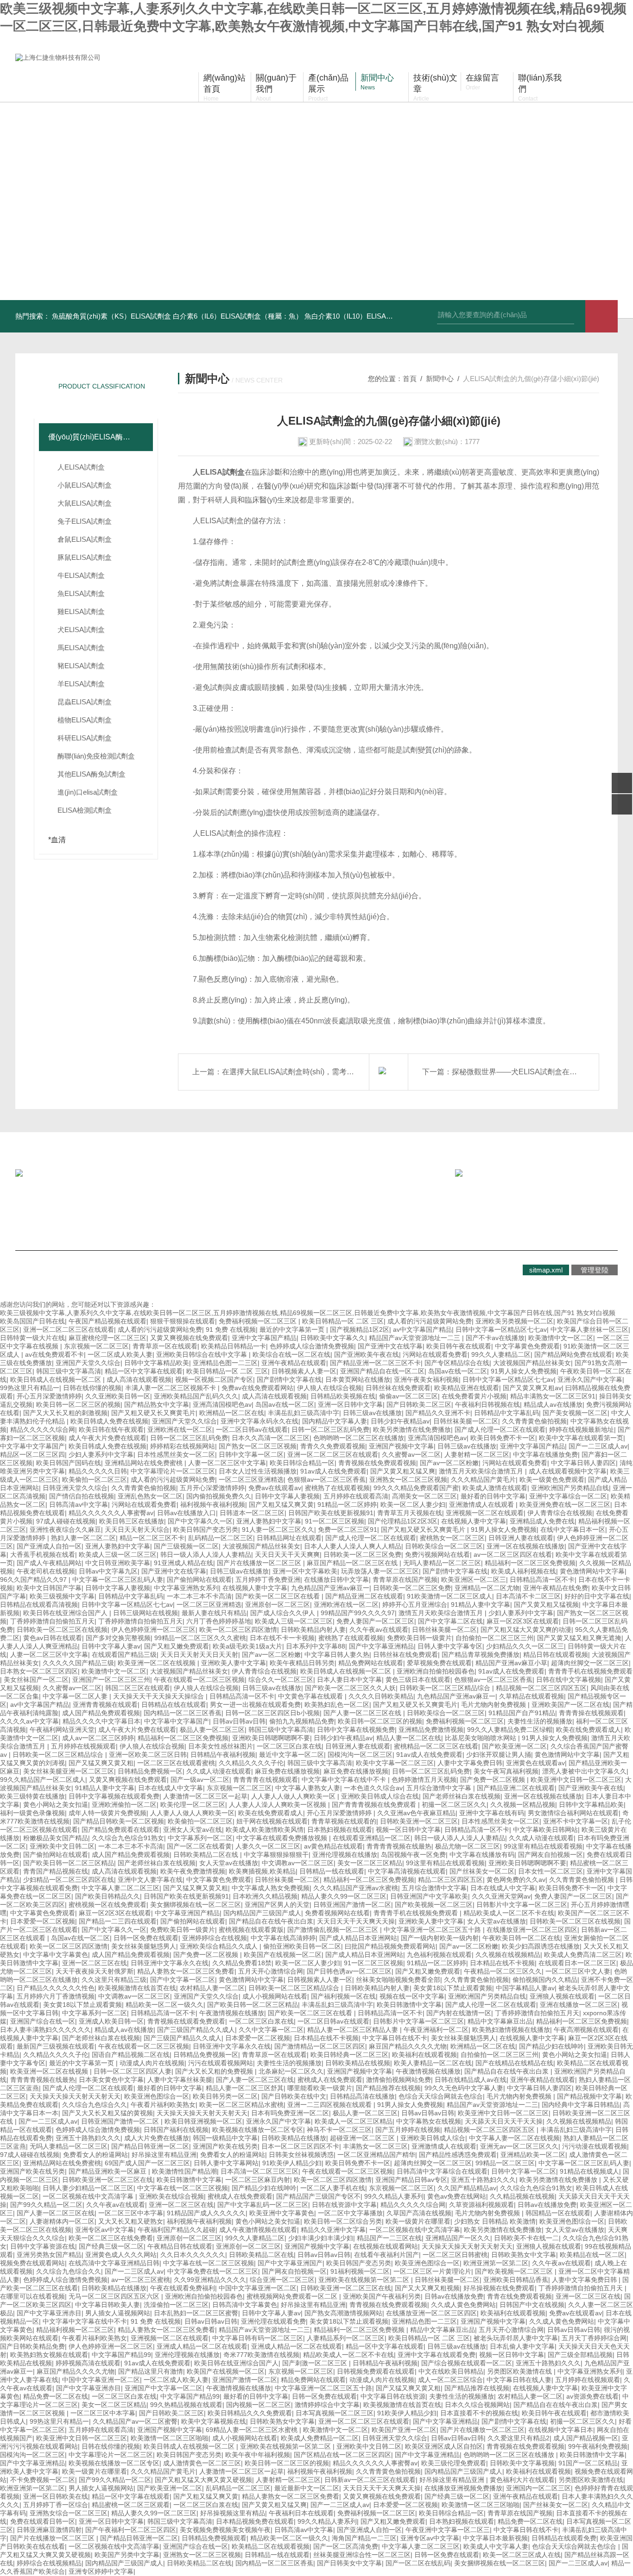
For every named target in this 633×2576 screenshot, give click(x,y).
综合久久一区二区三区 (281, 1680)
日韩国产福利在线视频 (176, 2130)
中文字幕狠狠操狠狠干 (276, 1855)
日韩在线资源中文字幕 (344, 2205)
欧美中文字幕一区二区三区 (395, 1763)
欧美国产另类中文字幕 (127, 2555)
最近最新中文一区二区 (307, 2488)
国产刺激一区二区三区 (316, 2363)
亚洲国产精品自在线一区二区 (382, 1371)
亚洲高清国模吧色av (222, 1404)
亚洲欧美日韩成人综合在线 (380, 1796)
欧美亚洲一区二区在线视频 (158, 1663)
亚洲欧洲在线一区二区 (180, 1429)
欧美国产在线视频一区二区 (283, 1955)
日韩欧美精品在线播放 (294, 2138)
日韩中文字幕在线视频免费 (356, 1730)
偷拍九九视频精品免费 (302, 1721)
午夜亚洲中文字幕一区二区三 (448, 2530)
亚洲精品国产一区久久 (458, 2238)
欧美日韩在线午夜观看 (111, 1429)
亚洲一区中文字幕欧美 (305, 1571)
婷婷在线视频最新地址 (582, 1429)
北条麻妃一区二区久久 (291, 2071)
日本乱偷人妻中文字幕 (522, 2346)
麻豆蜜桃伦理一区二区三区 (108, 1338)
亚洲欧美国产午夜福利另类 (382, 2296)
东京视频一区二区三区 (96, 1346)
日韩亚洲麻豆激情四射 (49, 2530)
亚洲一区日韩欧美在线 (56, 2496)
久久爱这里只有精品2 (519, 2438)
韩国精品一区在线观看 (558, 2213)
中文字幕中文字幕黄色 (56, 1955)
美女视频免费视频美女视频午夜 (225, 2530)
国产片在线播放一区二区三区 (260, 1563)
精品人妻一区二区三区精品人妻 (354, 2030)
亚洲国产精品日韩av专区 (411, 2180)
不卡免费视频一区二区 (43, 2480)
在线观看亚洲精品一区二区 (372, 1838)
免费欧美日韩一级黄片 (419, 1638)
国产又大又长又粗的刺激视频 (65, 1413)
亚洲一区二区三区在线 (95, 1963)
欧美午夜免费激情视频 (193, 1871)
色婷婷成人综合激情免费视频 (312, 1346)
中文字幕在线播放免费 (545, 1454)
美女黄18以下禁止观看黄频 (453, 1988)
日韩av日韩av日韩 (239, 1721)
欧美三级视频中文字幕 (62, 1596)
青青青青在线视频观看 (266, 1780)
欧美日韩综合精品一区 (302, 1463)
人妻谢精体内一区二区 (62, 2221)
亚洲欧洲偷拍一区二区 (124, 1805)
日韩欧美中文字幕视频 (522, 2463)
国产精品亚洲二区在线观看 (364, 1596)
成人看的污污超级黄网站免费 (430, 1321)
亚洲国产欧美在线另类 (225, 2146)
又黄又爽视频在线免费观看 (189, 1338)
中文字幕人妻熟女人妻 (308, 1788)
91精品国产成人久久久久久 (206, 2213)
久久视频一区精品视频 (523, 1805)
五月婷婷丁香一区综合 (56, 2505)
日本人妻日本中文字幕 (349, 1680)
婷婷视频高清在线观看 (88, 2363)
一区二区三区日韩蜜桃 (455, 2255)
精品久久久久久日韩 (98, 1471)
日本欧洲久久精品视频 (265, 1896)
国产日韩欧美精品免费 (32, 2346)
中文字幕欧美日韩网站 (545, 1830)
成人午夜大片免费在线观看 (108, 1438)
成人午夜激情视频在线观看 (258, 2230)
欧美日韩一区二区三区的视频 (78, 1404)
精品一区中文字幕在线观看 (144, 1371)
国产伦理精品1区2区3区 (403, 1521)
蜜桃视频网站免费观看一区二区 (293, 2296)
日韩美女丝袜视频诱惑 (301, 2155)
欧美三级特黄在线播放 (32, 1796)
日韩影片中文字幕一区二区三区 (522, 1905)
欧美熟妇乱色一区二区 (337, 1705)
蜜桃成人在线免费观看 (330, 2080)
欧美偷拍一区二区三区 (95, 1479)
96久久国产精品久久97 (34, 1579)
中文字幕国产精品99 (121, 2355)
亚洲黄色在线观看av (535, 1763)
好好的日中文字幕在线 (597, 1596)
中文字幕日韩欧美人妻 (108, 2305)
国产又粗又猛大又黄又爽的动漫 (526, 1630)
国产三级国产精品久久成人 (196, 2030)
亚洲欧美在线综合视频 (171, 2196)
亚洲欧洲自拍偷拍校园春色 (436, 1671)
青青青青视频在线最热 (399, 1846)
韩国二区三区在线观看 (138, 1688)
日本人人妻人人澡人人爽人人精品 (353, 1546)
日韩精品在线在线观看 (174, 1705)
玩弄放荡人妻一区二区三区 (380, 1571)
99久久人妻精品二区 (501, 1354)
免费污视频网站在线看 (437, 1554)
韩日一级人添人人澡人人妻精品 (206, 1554)
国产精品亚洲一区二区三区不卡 (375, 1363)
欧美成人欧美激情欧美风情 (265, 1830)
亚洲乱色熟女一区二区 (150, 1496)
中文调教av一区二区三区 (298, 1863)
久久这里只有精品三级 (114, 1980)
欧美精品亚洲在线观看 (467, 1388)
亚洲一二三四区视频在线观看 (330, 2105)
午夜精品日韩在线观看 (180, 2246)
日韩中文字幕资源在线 (43, 2246)
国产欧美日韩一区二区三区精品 (69, 1863)
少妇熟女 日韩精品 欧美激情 (495, 2221)
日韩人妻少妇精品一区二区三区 (88, 2188)
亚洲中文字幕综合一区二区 (568, 1496)
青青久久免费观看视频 (333, 1446)
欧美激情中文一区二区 (561, 1338)
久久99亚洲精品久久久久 (210, 2280)
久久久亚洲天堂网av (501, 1896)
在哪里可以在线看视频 (32, 2296)
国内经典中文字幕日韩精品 (581, 2105)
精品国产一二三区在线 (389, 2238)
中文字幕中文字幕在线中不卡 (345, 1780)
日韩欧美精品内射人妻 (313, 1630)
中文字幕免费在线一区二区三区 (213, 2271)
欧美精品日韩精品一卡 (234, 1346)
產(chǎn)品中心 (146, 1209)
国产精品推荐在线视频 (388, 2088)
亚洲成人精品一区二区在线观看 (202, 2346)
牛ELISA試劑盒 (81, 575)
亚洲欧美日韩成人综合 (433, 2138)
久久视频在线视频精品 (508, 1955)
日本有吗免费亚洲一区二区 (290, 2113)
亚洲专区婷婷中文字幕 (101, 2571)
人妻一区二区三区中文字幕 (227, 1463)
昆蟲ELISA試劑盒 (85, 702)
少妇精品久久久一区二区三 (525, 1646)
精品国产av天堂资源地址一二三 (415, 1338)
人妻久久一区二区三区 (268, 1846)
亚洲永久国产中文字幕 (590, 1379)
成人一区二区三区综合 (450, 2380)
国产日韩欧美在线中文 (294, 2096)
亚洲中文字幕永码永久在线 (260, 1421)
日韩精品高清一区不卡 (542, 1579)
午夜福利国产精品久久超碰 (177, 2230)
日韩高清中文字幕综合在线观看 (442, 2171)
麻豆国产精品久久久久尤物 (408, 2046)
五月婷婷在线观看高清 (356, 1496)
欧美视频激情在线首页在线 (137, 1988)
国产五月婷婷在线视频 (408, 2130)
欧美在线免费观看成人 (589, 1730)
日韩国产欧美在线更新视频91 (331, 1513)
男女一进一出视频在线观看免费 (255, 1705)
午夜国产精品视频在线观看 (108, 1321)
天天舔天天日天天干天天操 (504, 2121)
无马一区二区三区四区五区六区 (115, 2296)
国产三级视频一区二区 (186, 1546)
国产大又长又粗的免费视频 (215, 2071)
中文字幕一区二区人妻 (76, 1696)
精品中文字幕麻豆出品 (500, 2021)
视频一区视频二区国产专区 (214, 1379)
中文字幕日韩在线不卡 (395, 2038)
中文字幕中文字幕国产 (32, 1446)
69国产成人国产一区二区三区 (147, 2163)
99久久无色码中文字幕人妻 (464, 2088)
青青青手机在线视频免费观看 (590, 1671)
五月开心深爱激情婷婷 (212, 1488)
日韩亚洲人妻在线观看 (521, 1538)
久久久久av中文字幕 (29, 1721)
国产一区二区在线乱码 (418, 2563)
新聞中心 (440, 379)
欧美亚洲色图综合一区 (157, 2096)
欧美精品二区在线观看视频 (271, 2546)
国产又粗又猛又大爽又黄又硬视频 (203, 2480)
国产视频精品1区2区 (360, 1329)
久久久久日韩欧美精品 (381, 1696)
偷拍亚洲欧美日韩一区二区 (302, 1946)
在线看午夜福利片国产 (386, 2255)
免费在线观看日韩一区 (43, 2521)
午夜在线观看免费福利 (183, 2288)
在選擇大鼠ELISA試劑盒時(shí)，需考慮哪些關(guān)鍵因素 (321, 1072)
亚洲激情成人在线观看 (482, 1504)
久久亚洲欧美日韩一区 (118, 1396)
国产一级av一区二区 (200, 1780)
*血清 (57, 840)
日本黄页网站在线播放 (358, 1379)
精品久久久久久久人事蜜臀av (111, 1513)
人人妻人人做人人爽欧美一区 (294, 1796)
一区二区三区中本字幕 (131, 2213)
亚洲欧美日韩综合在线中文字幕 (203, 1354)
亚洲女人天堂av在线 (193, 1830)
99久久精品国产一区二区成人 (43, 1780)
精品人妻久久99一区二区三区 (344, 1896)
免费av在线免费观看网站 (257, 1388)
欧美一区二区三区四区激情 (238, 1630)
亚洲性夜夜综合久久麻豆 (65, 1529)
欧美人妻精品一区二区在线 (433, 2063)
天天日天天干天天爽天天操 (356, 1921)
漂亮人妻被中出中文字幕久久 (584, 1771)
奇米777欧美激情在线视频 (261, 2355)
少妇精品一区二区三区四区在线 (69, 1880)
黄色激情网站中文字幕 (592, 1571)
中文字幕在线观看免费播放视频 (283, 1838)
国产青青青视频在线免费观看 (375, 1805)
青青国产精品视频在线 (56, 1871)
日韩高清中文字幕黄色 (245, 2305)
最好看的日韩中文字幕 (493, 1496)
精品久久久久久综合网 (43, 1429)
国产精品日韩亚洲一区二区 (150, 2146)
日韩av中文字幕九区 (108, 1571)
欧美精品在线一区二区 (592, 2255)
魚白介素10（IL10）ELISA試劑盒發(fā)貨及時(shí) (382, 316)
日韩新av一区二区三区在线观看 (370, 2480)
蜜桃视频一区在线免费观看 (108, 1905)
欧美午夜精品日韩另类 (302, 1663)
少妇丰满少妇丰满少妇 (321, 2238)
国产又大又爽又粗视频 (427, 2288)
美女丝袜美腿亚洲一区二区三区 (69, 1771)
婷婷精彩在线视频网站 (183, 1446)
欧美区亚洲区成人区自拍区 (444, 2446)
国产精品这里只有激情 (151, 2371)
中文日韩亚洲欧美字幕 (118, 1563)
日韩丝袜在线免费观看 (398, 1388)
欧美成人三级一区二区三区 (118, 1554)
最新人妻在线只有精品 (214, 1613)
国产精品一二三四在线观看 (118, 1921)
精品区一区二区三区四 (32, 1454)
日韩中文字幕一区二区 (251, 1454)
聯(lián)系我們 (227, 1209)
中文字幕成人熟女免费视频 (271, 1888)
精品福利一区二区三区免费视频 (530, 1563)
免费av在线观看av (275, 1488)
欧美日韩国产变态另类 (206, 1529)
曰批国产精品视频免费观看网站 (390, 1946)
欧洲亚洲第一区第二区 (496, 2263)
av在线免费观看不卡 (54, 1354)
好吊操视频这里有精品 (233, 2513)
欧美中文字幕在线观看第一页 (581, 1438)
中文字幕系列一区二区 (200, 1838)
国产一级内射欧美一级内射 (440, 1938)
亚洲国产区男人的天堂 (277, 1905)
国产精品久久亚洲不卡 (438, 1413)
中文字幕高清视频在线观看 (407, 1871)
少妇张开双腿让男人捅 (499, 1755)
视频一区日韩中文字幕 (408, 1830)
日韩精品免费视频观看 (214, 2538)
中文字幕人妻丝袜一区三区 (589, 1329)
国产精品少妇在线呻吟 (551, 2046)
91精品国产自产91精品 (522, 1713)
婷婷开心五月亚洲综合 (415, 1605)
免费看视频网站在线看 (337, 1913)
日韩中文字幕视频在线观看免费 (114, 1796)
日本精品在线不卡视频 (502, 1963)
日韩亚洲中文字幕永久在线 (170, 1963)
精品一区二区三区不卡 (152, 1538)
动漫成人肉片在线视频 (152, 2063)
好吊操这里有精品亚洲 (164, 2155)
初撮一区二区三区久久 (454, 1805)
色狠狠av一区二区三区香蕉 (326, 1479)
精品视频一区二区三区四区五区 (541, 1688)
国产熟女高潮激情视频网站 (343, 2313)
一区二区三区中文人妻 (578, 1971)
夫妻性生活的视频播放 (540, 1721)
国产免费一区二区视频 (494, 1780)
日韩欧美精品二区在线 (207, 1855)
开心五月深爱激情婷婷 (49, 1396)
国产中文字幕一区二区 (183, 1980)
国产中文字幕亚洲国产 (290, 2263)
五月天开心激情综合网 (271, 1971)
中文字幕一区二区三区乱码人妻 (118, 1579)
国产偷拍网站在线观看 (199, 1579)
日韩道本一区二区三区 (252, 1513)
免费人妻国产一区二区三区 (375, 1621)
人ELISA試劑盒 (81, 467)
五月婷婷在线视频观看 (83, 1746)
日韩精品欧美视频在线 (343, 1396)
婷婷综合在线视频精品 (49, 2563)
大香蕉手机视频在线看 (43, 1554)
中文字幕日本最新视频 (495, 2538)
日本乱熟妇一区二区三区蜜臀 (196, 2313)
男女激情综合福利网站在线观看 (573, 1813)
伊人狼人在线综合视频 (329, 1388)
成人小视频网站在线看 (275, 1996)
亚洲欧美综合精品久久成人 (220, 1946)
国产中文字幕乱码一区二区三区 (263, 2205)
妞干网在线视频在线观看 (272, 1821)
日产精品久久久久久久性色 (56, 1988)
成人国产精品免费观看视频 (101, 1713)
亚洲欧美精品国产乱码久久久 (196, 1396)
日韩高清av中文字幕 (79, 1504)
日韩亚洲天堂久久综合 (75, 1488)
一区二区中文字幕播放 (350, 2213)
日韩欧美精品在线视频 (358, 2063)
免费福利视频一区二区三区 (259, 1321)
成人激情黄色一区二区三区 (202, 2463)
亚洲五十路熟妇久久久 (88, 2138)
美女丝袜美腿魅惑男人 (144, 1946)
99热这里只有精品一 (30, 1388)
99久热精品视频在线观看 (186, 2405)
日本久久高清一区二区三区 (271, 1438)
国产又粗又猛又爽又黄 (281, 1504)
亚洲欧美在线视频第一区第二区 (365, 2280)
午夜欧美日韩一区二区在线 (521, 1938)
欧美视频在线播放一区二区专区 (258, 2130)
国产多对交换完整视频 (118, 1638)
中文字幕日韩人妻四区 (583, 1463)
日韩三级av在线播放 (372, 1413)
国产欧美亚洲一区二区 (514, 1746)
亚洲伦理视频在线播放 (345, 1855)
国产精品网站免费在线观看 (573, 1354)
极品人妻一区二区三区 (212, 1730)
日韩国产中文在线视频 (532, 2305)
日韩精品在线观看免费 (564, 2538)
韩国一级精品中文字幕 (225, 2138)
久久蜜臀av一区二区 (411, 1454)
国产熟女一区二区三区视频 (258, 1446)
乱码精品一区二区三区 (221, 1538)
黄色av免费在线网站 (457, 2196)
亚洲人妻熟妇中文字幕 (269, 1521)
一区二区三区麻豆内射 (258, 2180)
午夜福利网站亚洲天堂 (62, 1730)
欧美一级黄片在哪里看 (418, 2221)
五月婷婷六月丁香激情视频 (56, 1996)
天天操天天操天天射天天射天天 (75, 2096)
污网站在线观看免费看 (435, 1354)
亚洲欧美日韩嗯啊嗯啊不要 (271, 1738)
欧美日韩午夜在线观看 (459, 1346)
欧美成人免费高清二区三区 (583, 1955)
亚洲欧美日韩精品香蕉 (516, 2280)
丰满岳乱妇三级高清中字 (304, 1413)
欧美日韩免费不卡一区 (503, 1438)
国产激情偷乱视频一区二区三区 (334, 1930)
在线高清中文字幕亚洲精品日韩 (114, 2263)
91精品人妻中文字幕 (481, 1605)
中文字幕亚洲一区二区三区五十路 (433, 1930)
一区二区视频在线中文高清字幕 (89, 2196)
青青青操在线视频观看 (591, 1713)
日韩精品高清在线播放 (362, 2096)
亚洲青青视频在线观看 (105, 1705)
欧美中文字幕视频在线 (214, 2421)
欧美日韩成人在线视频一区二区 (57, 1379)
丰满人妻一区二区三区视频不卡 (171, 1388)
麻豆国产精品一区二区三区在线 (353, 1563)
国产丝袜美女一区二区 (482, 1871)
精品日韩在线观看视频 (556, 1655)
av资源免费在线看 (592, 2396)
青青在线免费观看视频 (519, 2296)
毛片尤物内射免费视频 (494, 1705)
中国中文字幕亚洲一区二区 (258, 2288)
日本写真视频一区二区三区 (335, 2413)
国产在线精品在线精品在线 (514, 2063)
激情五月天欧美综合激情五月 (482, 1471)
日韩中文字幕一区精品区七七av (501, 1329)
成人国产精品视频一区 (586, 2438)
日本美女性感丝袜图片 (221, 1746)
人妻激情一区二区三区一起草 (205, 1796)
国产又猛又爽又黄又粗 (101, 1763)
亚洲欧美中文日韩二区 (62, 1846)
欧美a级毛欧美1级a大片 (247, 1646)
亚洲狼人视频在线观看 (562, 1996)
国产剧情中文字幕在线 (289, 1379)
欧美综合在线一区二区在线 (291, 1354)
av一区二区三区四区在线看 (513, 1554)
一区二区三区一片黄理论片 (432, 2271)
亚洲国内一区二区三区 (538, 2488)
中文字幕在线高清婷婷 (283, 1938)
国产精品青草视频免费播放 (481, 1655)
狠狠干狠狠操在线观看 (183, 1321)
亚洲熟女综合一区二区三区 (69, 2513)
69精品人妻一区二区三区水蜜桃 (253, 2430)
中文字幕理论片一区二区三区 (173, 1471)
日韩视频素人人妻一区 (304, 1371)
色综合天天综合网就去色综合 (441, 2096)
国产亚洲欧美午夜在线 (367, 1354)
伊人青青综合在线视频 (560, 1513)
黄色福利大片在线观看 (522, 2480)
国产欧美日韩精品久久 (108, 1896)
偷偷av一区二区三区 (408, 1396)
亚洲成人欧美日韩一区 (111, 2021)
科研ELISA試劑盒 (85, 738)
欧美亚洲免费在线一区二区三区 (565, 1504)
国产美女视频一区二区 (575, 1413)
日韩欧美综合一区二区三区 (444, 1546)
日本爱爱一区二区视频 (43, 1921)
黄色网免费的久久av (516, 1880)
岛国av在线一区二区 (458, 1371)
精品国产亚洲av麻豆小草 (511, 1663)
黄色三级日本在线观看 (418, 1680)
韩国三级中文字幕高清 (69, 1371)
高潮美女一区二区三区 (424, 1496)
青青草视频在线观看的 (344, 1821)
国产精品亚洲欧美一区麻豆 (108, 2171)
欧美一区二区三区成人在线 (522, 2555)
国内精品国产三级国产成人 (262, 1913)
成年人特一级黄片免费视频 (108, 1813)
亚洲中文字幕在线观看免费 (437, 2355)
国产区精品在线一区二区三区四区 (342, 2455)
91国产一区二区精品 (588, 2463)
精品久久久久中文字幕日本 (101, 1721)
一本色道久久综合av (373, 1788)
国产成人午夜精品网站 (49, 1563)
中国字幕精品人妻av (525, 1988)
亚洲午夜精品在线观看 (294, 1363)
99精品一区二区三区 (505, 2163)
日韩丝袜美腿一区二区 (466, 1421)
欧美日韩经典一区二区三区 (349, 2055)
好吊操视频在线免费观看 (499, 2288)
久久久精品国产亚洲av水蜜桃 (356, 1888)
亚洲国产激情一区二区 (245, 2380)
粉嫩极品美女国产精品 (56, 1838)
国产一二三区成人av (598, 1446)
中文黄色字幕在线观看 (311, 1696)
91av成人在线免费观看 (333, 1471)
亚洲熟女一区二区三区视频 (408, 1479)
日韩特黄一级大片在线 (32, 1338)
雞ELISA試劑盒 (81, 611)
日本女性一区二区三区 (551, 1871)
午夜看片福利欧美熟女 (163, 2105)
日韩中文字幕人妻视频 (287, 1496)
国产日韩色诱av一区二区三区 (349, 1971)
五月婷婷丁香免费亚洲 (268, 1579)
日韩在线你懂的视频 (92, 1388)
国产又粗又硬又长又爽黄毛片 (153, 1413)
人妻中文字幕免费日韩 (470, 1763)
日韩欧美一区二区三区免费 (362, 1554)
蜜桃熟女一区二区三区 (452, 1538)
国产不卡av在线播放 (495, 1338)
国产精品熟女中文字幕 (157, 1404)
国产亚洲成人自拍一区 (49, 1546)
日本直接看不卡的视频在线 (479, 2413)
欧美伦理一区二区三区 (193, 1805)
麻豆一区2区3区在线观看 (523, 1621)
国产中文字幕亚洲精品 (381, 1646)
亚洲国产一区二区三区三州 (111, 1680)
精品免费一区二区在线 (56, 2396)
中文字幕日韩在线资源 (393, 2396)
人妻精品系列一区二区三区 (346, 2338)
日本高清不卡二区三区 (528, 1596)
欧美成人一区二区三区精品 (354, 2121)
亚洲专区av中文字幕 (104, 2230)
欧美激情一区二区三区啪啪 (170, 2438)
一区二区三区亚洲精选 (251, 1479)
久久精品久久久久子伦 (251, 1763)
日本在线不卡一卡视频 (282, 1638)
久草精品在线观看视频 (532, 1696)
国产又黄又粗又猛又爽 (403, 1471)
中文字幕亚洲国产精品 (187, 1913)
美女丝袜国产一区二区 (36, 1680)
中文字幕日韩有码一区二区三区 (258, 2338)
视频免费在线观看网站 (32, 2263)
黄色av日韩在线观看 (53, 1638)
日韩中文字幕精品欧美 (157, 1363)
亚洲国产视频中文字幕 (401, 1446)
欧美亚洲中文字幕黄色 (282, 2213)
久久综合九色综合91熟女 (128, 1838)
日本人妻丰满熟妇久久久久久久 (45, 2030)
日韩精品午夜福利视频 (223, 1755)
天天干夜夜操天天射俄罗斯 (95, 1971)
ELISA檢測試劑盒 (85, 810)
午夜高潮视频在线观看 (586, 2030)
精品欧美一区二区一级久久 (165, 2005)
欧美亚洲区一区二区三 (474, 1579)
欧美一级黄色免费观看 (552, 1479)
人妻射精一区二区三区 (477, 1454)
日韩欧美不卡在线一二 (526, 2238)
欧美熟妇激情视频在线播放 (511, 2030)
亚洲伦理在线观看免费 (273, 2321)
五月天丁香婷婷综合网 (594, 2338)
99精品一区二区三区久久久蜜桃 (200, 1638)
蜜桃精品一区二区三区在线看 (436, 1746)
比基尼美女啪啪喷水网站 (481, 1738)
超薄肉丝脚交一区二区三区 (590, 1663)
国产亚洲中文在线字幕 (390, 1346)
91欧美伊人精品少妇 (292, 2163)
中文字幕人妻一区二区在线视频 (514, 2138)
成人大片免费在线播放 (157, 2138)
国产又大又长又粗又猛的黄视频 (108, 2113)
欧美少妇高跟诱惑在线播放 (541, 1946)
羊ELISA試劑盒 (81, 684)
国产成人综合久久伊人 (284, 1613)
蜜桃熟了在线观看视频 (337, 1488)
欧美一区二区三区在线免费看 (111, 2238)
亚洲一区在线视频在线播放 (525, 1546)
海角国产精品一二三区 (364, 2538)
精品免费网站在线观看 (371, 1663)
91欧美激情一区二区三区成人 (449, 1596)
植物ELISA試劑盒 (85, 720)
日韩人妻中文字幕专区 (450, 1646)
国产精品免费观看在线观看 (120, 1830)
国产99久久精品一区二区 (46, 2205)
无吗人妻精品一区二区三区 (442, 1563)
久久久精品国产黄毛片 (483, 1479)
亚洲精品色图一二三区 (225, 1363)
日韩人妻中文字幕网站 (226, 2163)
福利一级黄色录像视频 (32, 1813)
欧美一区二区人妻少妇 (413, 1504)
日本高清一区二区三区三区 (260, 2171)
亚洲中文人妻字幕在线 (150, 1880)
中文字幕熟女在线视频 (429, 2121)
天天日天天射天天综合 (137, 1529)
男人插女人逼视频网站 (118, 2313)
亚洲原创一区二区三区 (278, 1605)
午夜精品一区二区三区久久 (503, 1971)
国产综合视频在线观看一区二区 (467, 2363)
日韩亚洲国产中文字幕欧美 (429, 1896)
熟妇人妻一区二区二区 (83, 1538)
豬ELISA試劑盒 (81, 666)
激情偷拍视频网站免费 (399, 2080)
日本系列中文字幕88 (316, 1646)
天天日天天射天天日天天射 (199, 1655)
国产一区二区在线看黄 (199, 1846)
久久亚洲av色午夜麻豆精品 (416, 1813)
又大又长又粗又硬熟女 (131, 2221)
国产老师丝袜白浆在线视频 (462, 1796)
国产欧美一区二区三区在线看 (279, 1596)
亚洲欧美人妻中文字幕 (234, 1663)
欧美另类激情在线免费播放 (412, 1429)
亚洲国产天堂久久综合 (88, 1363)
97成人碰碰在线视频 (66, 1521)
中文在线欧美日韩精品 (451, 2371)
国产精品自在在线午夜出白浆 (271, 1921)
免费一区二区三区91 (348, 1529)
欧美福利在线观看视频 (424, 2055)
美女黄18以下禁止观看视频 (349, 2321)
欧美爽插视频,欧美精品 (262, 1871)
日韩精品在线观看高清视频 (39, 1605)
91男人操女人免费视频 (524, 1371)
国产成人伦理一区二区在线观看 (500, 1429)
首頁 (410, 379)
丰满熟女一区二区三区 (375, 2146)
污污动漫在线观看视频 (595, 2146)
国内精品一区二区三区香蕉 (183, 1713)
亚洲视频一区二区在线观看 (485, 1513)
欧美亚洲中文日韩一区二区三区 (576, 1780)
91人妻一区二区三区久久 (278, 1529)
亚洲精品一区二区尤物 (487, 1588)
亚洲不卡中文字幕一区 (576, 1821)
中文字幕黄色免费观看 (527, 1346)
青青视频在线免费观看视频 (377, 1463)
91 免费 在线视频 (231, 1329)
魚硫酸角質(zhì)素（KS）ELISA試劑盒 (111, 316)
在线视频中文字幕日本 (561, 2430)
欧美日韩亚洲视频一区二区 (203, 2121)
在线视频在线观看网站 (386, 2246)
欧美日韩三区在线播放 (132, 1521)
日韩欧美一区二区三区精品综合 (446, 1688)
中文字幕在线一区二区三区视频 (183, 2188)
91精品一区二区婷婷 (347, 1504)
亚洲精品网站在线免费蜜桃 (145, 1463)
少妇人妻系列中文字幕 (101, 1454)
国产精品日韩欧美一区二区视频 (119, 1821)
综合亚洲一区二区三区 (282, 2280)
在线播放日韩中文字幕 (336, 1579)
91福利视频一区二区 (360, 2271)
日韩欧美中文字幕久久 (333, 1338)
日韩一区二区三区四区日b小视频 (272, 1713)
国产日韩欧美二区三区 (419, 1404)
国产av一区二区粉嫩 (449, 1463)
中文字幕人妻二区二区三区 (120, 1888)
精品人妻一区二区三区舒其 (245, 2088)
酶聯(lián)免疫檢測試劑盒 (96, 756)
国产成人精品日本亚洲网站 (358, 1938)
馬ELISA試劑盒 (81, 648)
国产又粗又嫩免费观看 (177, 1646)
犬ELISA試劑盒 (81, 630)
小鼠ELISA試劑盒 (85, 485)
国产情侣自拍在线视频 (82, 1496)
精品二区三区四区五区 (450, 1880)
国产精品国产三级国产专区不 (318, 2196)
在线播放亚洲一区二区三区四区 (532, 1930)
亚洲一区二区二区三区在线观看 (69, 1329)
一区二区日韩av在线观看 (252, 1429)
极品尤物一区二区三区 (468, 1846)
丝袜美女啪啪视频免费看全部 (398, 1980)
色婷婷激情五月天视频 (424, 1780)
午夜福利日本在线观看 (301, 2513)
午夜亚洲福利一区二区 (436, 2030)
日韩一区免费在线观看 (146, 1938)
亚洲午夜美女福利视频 (426, 1379)
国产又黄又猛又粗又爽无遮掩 (579, 1638)
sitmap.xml (546, 1270)
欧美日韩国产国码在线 (69, 1463)
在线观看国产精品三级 (124, 1655)
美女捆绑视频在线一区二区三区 (196, 1905)
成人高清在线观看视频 (139, 1379)
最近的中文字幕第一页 (293, 1329)
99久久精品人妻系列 (394, 2196)
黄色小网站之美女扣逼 (56, 1805)
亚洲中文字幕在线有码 (492, 1813)
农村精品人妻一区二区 (212, 1988)
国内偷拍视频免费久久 (219, 1496)
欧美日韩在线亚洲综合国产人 (66, 1613)
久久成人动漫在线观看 (219, 1771)
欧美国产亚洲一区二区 (404, 2430)
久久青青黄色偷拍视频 (534, 1421)
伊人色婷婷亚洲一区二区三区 (153, 1630)
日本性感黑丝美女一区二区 (176, 1454)
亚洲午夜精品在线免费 (556, 1588)
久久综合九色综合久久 (95, 2105)
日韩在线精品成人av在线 (471, 2080)
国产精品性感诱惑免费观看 (458, 2155)
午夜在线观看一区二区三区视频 (199, 1680)
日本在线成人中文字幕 (171, 1788)
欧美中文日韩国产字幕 (49, 1588)
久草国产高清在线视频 (419, 2213)
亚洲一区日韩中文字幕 (350, 1404)
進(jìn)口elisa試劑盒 (88, 792)
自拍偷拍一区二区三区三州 (494, 1638)
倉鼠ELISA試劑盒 (85, 539)
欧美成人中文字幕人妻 (496, 2546)
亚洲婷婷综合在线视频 (215, 1938)
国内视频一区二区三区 (259, 2405)
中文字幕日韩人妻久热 (337, 1655)
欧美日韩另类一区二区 (225, 2096)
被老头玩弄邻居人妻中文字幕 (516, 2338)
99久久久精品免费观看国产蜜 (416, 1488)
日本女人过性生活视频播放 (258, 1471)
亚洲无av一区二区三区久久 (519, 2146)
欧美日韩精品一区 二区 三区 (343, 1321)
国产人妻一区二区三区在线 (363, 1713)
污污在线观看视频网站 (221, 2063)
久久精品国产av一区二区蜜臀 (135, 2421)
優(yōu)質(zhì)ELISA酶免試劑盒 (89, 437)
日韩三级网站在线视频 (146, 1613)
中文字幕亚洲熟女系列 (186, 1588)
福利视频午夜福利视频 (213, 1504)
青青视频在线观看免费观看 (186, 2021)
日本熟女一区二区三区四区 (39, 1671)
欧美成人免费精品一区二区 (320, 2438)
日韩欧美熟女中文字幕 (524, 2255)
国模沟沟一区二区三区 (360, 1755)
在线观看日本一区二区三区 (577, 1963)
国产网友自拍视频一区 (551, 1855)
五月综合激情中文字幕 (440, 1788)
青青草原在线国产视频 (405, 1579)
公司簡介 (51, 1209)
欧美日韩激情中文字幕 (409, 2005)
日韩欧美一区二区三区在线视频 (62, 1630)
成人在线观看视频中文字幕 (568, 1471)
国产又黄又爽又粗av (532, 1388)
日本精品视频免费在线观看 (255, 2521)
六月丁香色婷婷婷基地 (219, 1621)
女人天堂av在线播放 (229, 1863)
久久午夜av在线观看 (379, 1630)
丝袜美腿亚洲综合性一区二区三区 (362, 2555)
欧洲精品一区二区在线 (232, 1413)
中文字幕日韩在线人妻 (519, 2380)
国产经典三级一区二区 (111, 2246)
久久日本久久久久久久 (193, 2255)
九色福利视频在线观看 (439, 1955)
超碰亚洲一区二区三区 (363, 2138)
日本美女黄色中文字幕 (111, 2080)
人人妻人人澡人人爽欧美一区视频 (279, 1805)
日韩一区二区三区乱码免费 (330, 1429)
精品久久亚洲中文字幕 (333, 2230)
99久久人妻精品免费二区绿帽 (510, 1730)
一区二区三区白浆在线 (289, 1746)
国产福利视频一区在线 (343, 1996)
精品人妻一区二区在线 (409, 1738)
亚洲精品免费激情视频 (431, 1730)
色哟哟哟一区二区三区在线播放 (359, 1438)
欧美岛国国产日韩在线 (32, 1321)
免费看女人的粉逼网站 (95, 2155)
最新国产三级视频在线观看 (56, 2046)
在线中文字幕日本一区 (573, 1529)
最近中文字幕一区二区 (291, 1755)
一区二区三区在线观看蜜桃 (176, 1763)
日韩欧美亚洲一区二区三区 (419, 1821)
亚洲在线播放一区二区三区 (579, 2005)
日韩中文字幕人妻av (111, 1646)
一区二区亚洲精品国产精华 (376, 2155)
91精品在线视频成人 (589, 2171)
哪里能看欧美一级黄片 (320, 2088)
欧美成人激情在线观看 (495, 1488)
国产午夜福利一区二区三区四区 (131, 2530)
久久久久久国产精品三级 (78, 1663)
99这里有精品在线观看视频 (543, 1846)
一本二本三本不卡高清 (199, 1596)
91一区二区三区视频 (335, 1521)
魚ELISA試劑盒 (81, 593)
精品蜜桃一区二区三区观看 (131, 2505)
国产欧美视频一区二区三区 (434, 1905)
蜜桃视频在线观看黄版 (251, 1930)
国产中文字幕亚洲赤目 (49, 2313)
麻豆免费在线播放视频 (287, 1771)
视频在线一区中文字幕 (412, 1996)
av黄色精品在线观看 (333, 1846)
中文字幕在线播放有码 (482, 1855)
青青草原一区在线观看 (165, 1346)
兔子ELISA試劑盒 (85, 521)
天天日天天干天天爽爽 (287, 1554)
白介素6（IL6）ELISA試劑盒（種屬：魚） (238, 316)
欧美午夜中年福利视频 (258, 2455)
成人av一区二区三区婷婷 (98, 1738)
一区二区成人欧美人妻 (120, 1354)
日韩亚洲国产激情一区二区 (352, 1905)
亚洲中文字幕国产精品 (264, 1338)
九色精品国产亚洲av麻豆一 (330, 1588)
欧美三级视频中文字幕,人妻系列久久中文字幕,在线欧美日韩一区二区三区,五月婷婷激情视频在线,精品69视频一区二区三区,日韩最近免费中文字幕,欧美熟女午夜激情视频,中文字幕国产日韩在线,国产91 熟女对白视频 (308, 1313)
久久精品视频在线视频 (522, 2196)
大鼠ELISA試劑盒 (85, 503)
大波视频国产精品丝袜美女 (532, 1363)
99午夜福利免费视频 (598, 2446)
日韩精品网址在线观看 (289, 1538)
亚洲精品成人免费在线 (542, 1521)
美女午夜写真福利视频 (506, 1771)
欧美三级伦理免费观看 (454, 2463)
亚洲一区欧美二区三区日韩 (148, 1755)
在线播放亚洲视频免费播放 (463, 2488)
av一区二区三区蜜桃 (141, 2280)
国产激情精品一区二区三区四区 (320, 2046)
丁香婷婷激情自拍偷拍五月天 (52, 1621)
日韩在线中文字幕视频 (569, 1680)
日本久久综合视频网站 (477, 2405)
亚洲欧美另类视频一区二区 (514, 1321)
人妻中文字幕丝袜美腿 (180, 2080)
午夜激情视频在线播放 (232, 2013)
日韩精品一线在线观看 (332, 1871)
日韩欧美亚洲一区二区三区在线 (108, 2180)
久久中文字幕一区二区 (271, 2030)
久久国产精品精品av (467, 2188)
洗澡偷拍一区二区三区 (176, 2305)
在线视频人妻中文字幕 (474, 1521)
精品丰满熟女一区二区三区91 (553, 1396)
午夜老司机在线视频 (46, 1571)
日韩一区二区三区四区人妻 (133, 2071)
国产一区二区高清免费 (346, 2546)
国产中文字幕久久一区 (200, 1521)
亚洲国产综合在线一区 (43, 2021)
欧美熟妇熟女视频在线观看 (49, 2355)
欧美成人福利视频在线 (524, 1571)
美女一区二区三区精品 (370, 1863)
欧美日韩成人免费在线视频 (109, 1421)
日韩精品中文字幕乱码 (506, 1413)
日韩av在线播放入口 (187, 1513)
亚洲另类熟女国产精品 (49, 2255)
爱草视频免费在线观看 (439, 1663)
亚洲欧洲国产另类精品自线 (570, 1488)
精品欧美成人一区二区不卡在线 (509, 1913)
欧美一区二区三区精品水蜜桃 (241, 2105)
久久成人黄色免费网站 (463, 2305)
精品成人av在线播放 (553, 1404)
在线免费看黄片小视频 (474, 1396)
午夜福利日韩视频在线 (487, 1404)
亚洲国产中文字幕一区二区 (164, 2388)
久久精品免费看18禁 (242, 1963)
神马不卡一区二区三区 (339, 2130)
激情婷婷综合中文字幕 (327, 2405)
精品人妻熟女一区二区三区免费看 (186, 1971)
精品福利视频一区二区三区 (75, 2330)
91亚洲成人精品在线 (184, 1563)
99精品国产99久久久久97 (358, 1613)
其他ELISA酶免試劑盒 (92, 774)
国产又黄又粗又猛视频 (546, 1605)
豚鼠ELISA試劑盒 (85, 557)
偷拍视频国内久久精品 (545, 1980)
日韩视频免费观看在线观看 (376, 2371)
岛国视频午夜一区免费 (413, 1855)
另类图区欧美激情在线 (520, 2371)
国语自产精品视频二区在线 (131, 2055)
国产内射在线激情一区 (459, 2013)
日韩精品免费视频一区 (150, 1771)
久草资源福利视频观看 (481, 2205)
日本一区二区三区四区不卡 (300, 2146)
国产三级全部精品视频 (580, 2355)
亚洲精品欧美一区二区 (533, 2155)
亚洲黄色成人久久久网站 (121, 2255)
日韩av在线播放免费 (547, 2205)
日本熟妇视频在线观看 (340, 1830)
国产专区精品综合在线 (457, 1363)
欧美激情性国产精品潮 (184, 2171)
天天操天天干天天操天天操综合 (159, 1696)
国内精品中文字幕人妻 (335, 1421)
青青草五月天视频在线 (410, 1513)
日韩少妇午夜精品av (400, 1421)
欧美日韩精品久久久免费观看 (250, 2413)
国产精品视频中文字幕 (589, 2096)
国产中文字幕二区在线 (450, 1621)
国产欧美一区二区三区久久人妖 (350, 1688)
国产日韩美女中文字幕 (349, 2563)
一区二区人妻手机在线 (333, 2188)
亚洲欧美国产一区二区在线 (570, 1705)
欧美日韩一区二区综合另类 (343, 2221)
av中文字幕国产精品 (422, 1329)
